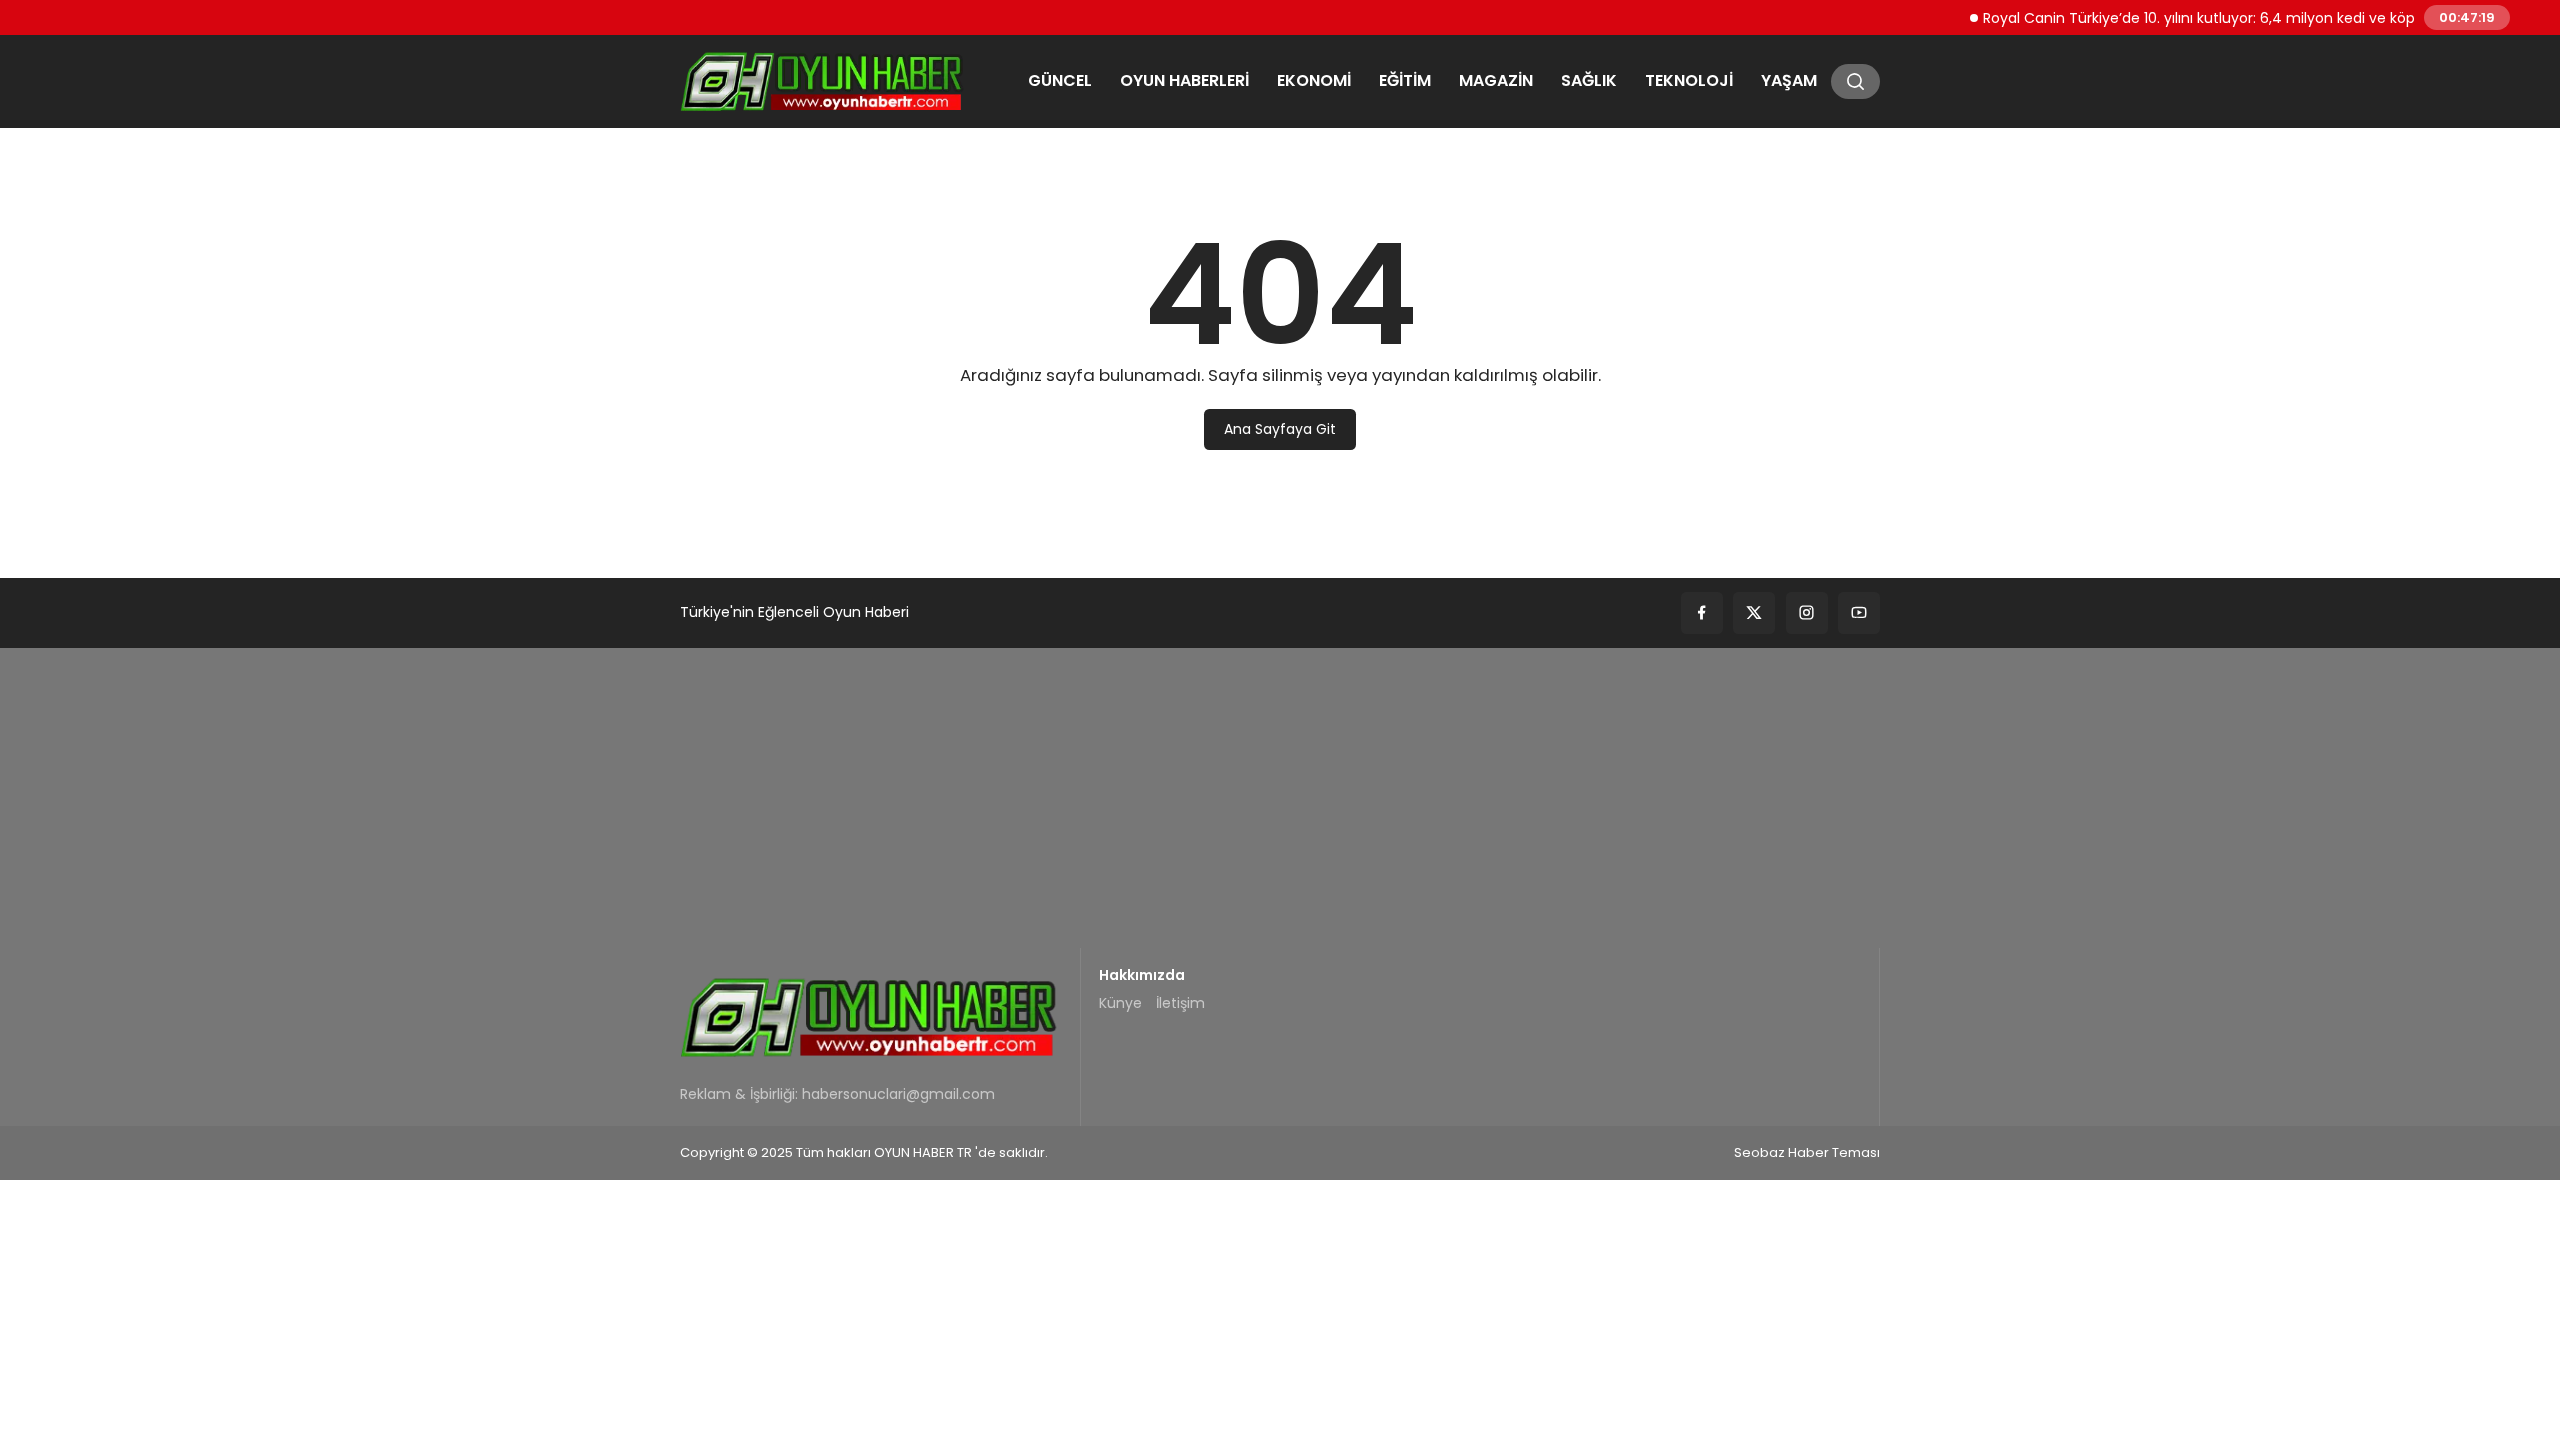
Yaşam (1789, 80)
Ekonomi (1314, 80)
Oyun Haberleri (1184, 80)
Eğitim (1405, 80)
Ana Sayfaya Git (1280, 429)
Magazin (1496, 80)
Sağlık (1589, 80)
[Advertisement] (1280, 798)
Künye (1120, 1003)
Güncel (1060, 80)
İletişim (1180, 1003)
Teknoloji (1689, 80)
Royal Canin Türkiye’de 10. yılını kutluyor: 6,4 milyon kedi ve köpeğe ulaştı (2213, 17)
